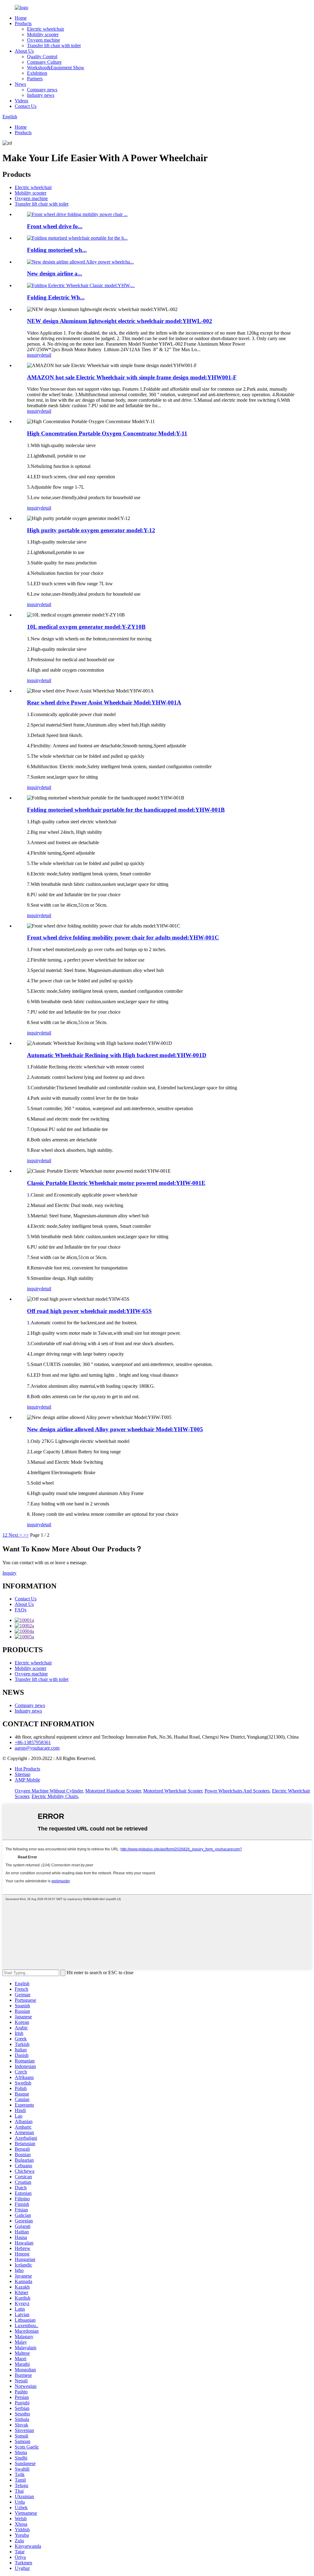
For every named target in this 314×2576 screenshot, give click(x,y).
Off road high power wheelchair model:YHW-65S (89, 1311)
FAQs (21, 1610)
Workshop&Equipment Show (56, 68)
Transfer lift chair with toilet (54, 46)
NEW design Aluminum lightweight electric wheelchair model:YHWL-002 (120, 321)
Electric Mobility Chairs (55, 1796)
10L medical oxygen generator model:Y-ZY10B (86, 627)
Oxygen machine (44, 40)
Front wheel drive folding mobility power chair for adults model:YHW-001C (123, 937)
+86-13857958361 (33, 1742)
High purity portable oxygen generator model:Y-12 (91, 530)
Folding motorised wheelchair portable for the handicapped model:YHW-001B (126, 810)
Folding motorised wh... (57, 250)
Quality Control (42, 57)
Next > (15, 1535)
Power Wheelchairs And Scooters (237, 1791)
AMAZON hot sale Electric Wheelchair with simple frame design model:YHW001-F (132, 377)
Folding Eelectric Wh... (56, 297)
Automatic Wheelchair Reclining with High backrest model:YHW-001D (117, 1055)
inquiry (34, 355)
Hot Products (27, 1769)
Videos (21, 101)
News (20, 84)
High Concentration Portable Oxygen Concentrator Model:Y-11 (107, 433)
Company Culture (44, 62)
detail (46, 355)
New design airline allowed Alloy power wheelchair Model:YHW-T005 (115, 1429)
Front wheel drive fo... (55, 226)
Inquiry (10, 1573)
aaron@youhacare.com (37, 1748)
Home (21, 18)
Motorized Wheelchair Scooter (173, 1791)
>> (26, 1535)
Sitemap (23, 1774)
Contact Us (26, 106)
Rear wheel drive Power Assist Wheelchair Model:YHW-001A (104, 702)
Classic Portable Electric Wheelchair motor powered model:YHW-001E (116, 1183)
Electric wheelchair (46, 29)
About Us (24, 51)
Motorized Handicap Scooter (113, 1791)
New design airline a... (55, 273)
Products (23, 23)
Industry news (41, 95)
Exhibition (37, 73)
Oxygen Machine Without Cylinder (49, 1791)
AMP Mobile (27, 1780)
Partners (35, 79)
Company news (42, 90)
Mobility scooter (43, 34)
